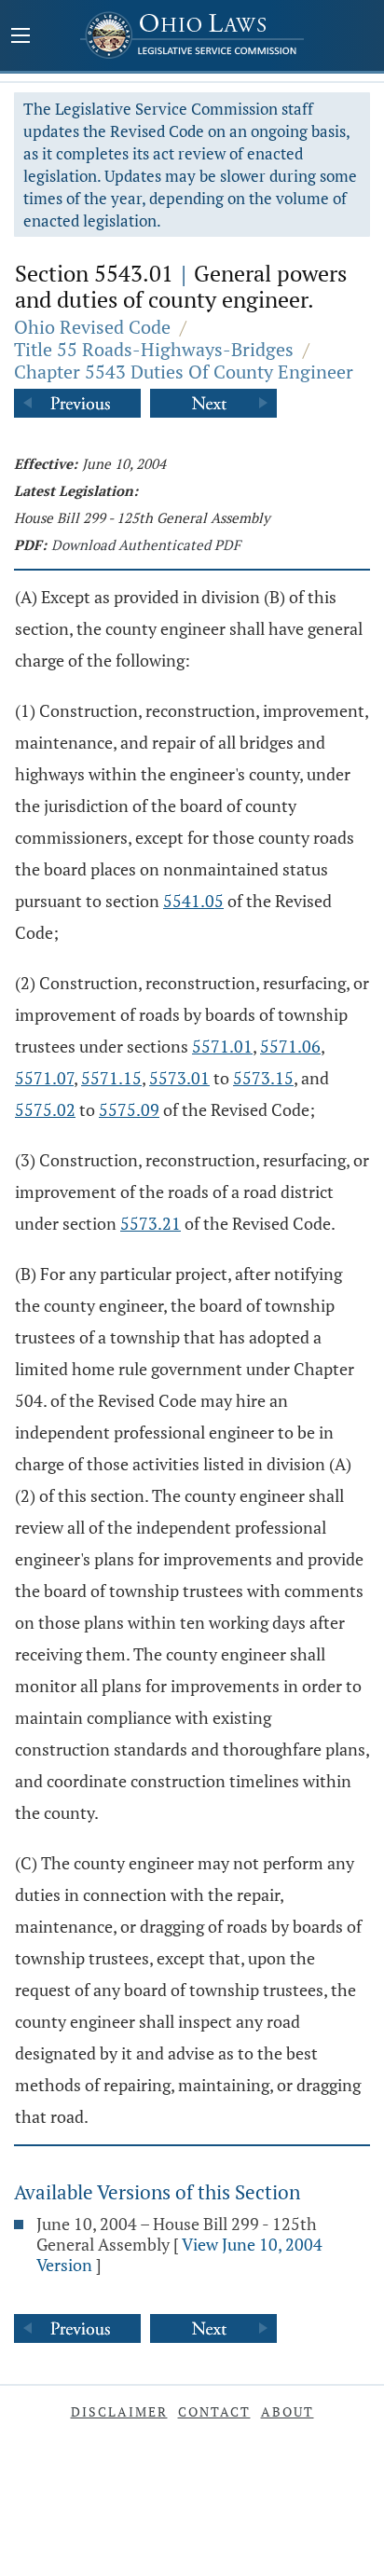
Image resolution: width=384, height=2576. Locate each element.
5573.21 (151, 1223)
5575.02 (45, 1109)
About (288, 2411)
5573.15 (263, 1078)
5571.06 (290, 1046)
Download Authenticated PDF (146, 544)
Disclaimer (119, 2411)
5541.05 (193, 901)
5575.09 (129, 1109)
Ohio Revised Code (92, 327)
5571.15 (111, 1078)
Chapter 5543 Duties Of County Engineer (184, 372)
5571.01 (222, 1046)
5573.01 (179, 1078)
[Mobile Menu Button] (21, 37)
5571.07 (44, 1078)
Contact (214, 2411)
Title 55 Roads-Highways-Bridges (154, 349)
